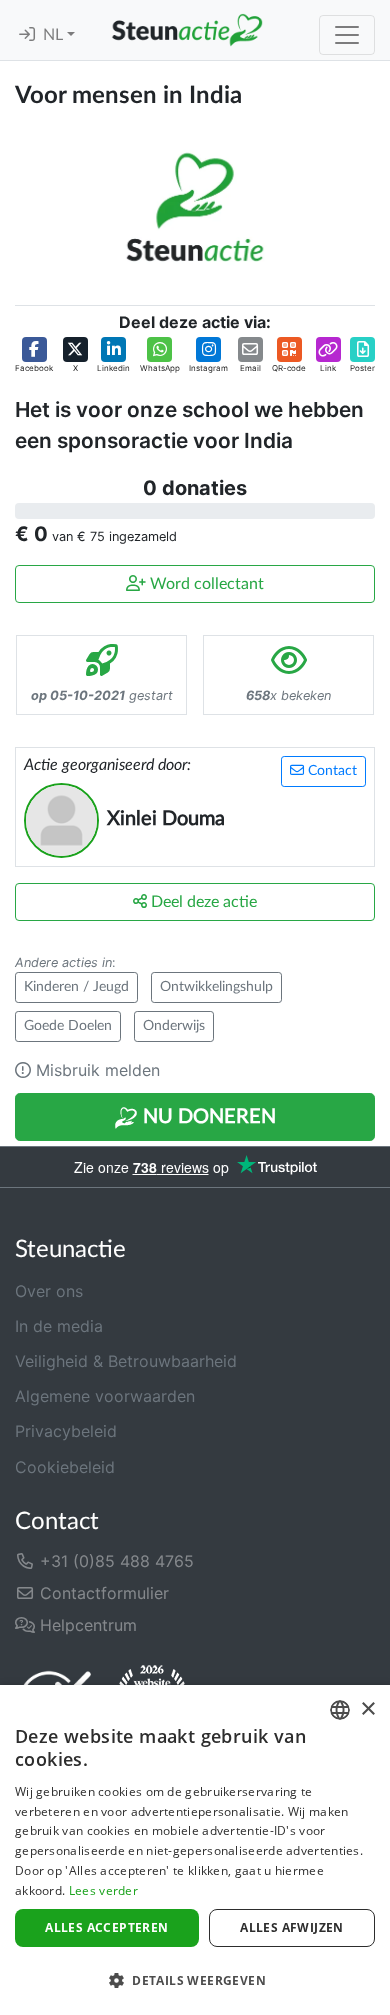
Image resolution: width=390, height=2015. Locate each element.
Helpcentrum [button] (86, 1625)
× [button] (367, 1709)
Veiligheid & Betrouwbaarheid (126, 1361)
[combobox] (340, 1710)
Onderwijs (174, 1026)
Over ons (49, 1291)
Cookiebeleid (65, 1467)
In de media (59, 1326)
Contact (330, 771)
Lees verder (103, 1890)
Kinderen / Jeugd (76, 987)
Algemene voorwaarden (105, 1396)
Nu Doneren (207, 1117)
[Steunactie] (187, 30)
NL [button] (55, 35)
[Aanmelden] (27, 35)
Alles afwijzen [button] (292, 1927)
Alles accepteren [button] (106, 1927)
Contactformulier (102, 1593)
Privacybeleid (66, 1431)
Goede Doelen (68, 1026)
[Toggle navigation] (347, 35)
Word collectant (205, 584)
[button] (34, 355)
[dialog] (195, 1850)
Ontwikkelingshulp (216, 987)
